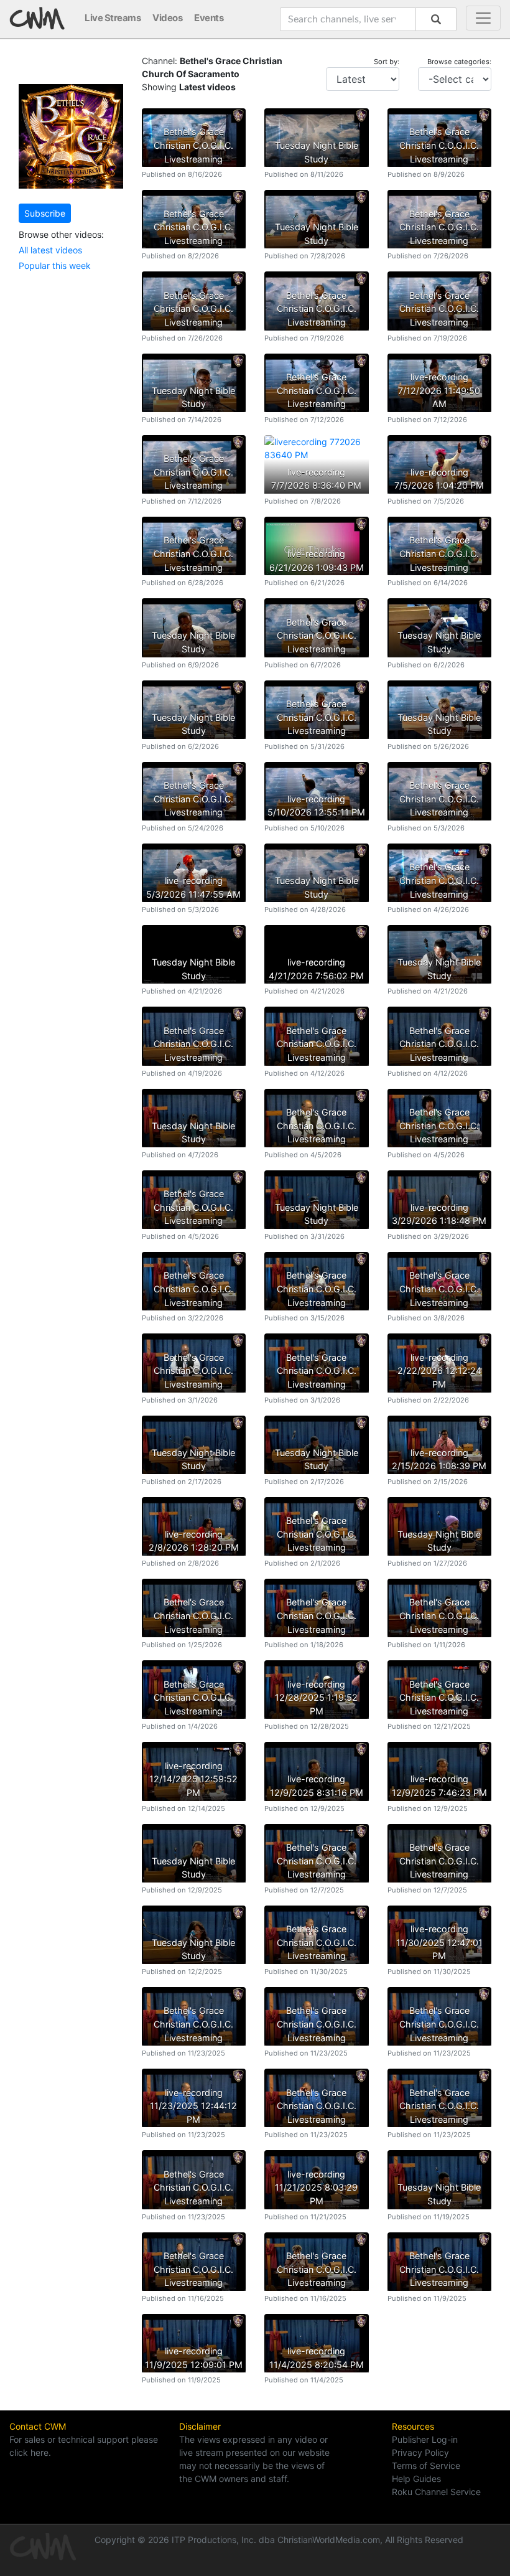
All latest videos (50, 250)
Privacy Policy (420, 2452)
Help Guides (416, 2479)
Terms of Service (426, 2466)
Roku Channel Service (436, 2492)
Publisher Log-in (425, 2439)
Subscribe (45, 213)
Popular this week (55, 266)
